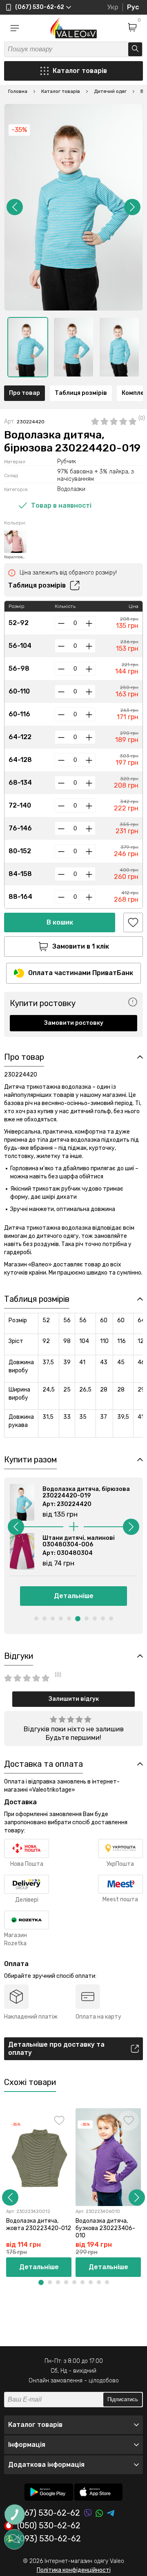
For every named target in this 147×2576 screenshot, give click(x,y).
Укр (113, 7)
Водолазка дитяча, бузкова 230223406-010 (105, 2228)
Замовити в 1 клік (81, 946)
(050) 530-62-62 (49, 2526)
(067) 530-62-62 (49, 2513)
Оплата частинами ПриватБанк (81, 973)
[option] (28, 347)
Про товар (24, 393)
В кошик (60, 922)
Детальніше (74, 1596)
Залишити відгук (74, 1699)
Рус (133, 7)
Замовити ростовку (74, 1023)
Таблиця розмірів (81, 393)
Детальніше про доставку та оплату (56, 2049)
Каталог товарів (80, 71)
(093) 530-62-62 (49, 2539)
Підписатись (123, 2399)
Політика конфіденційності (74, 2570)
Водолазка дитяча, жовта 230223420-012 (39, 2225)
